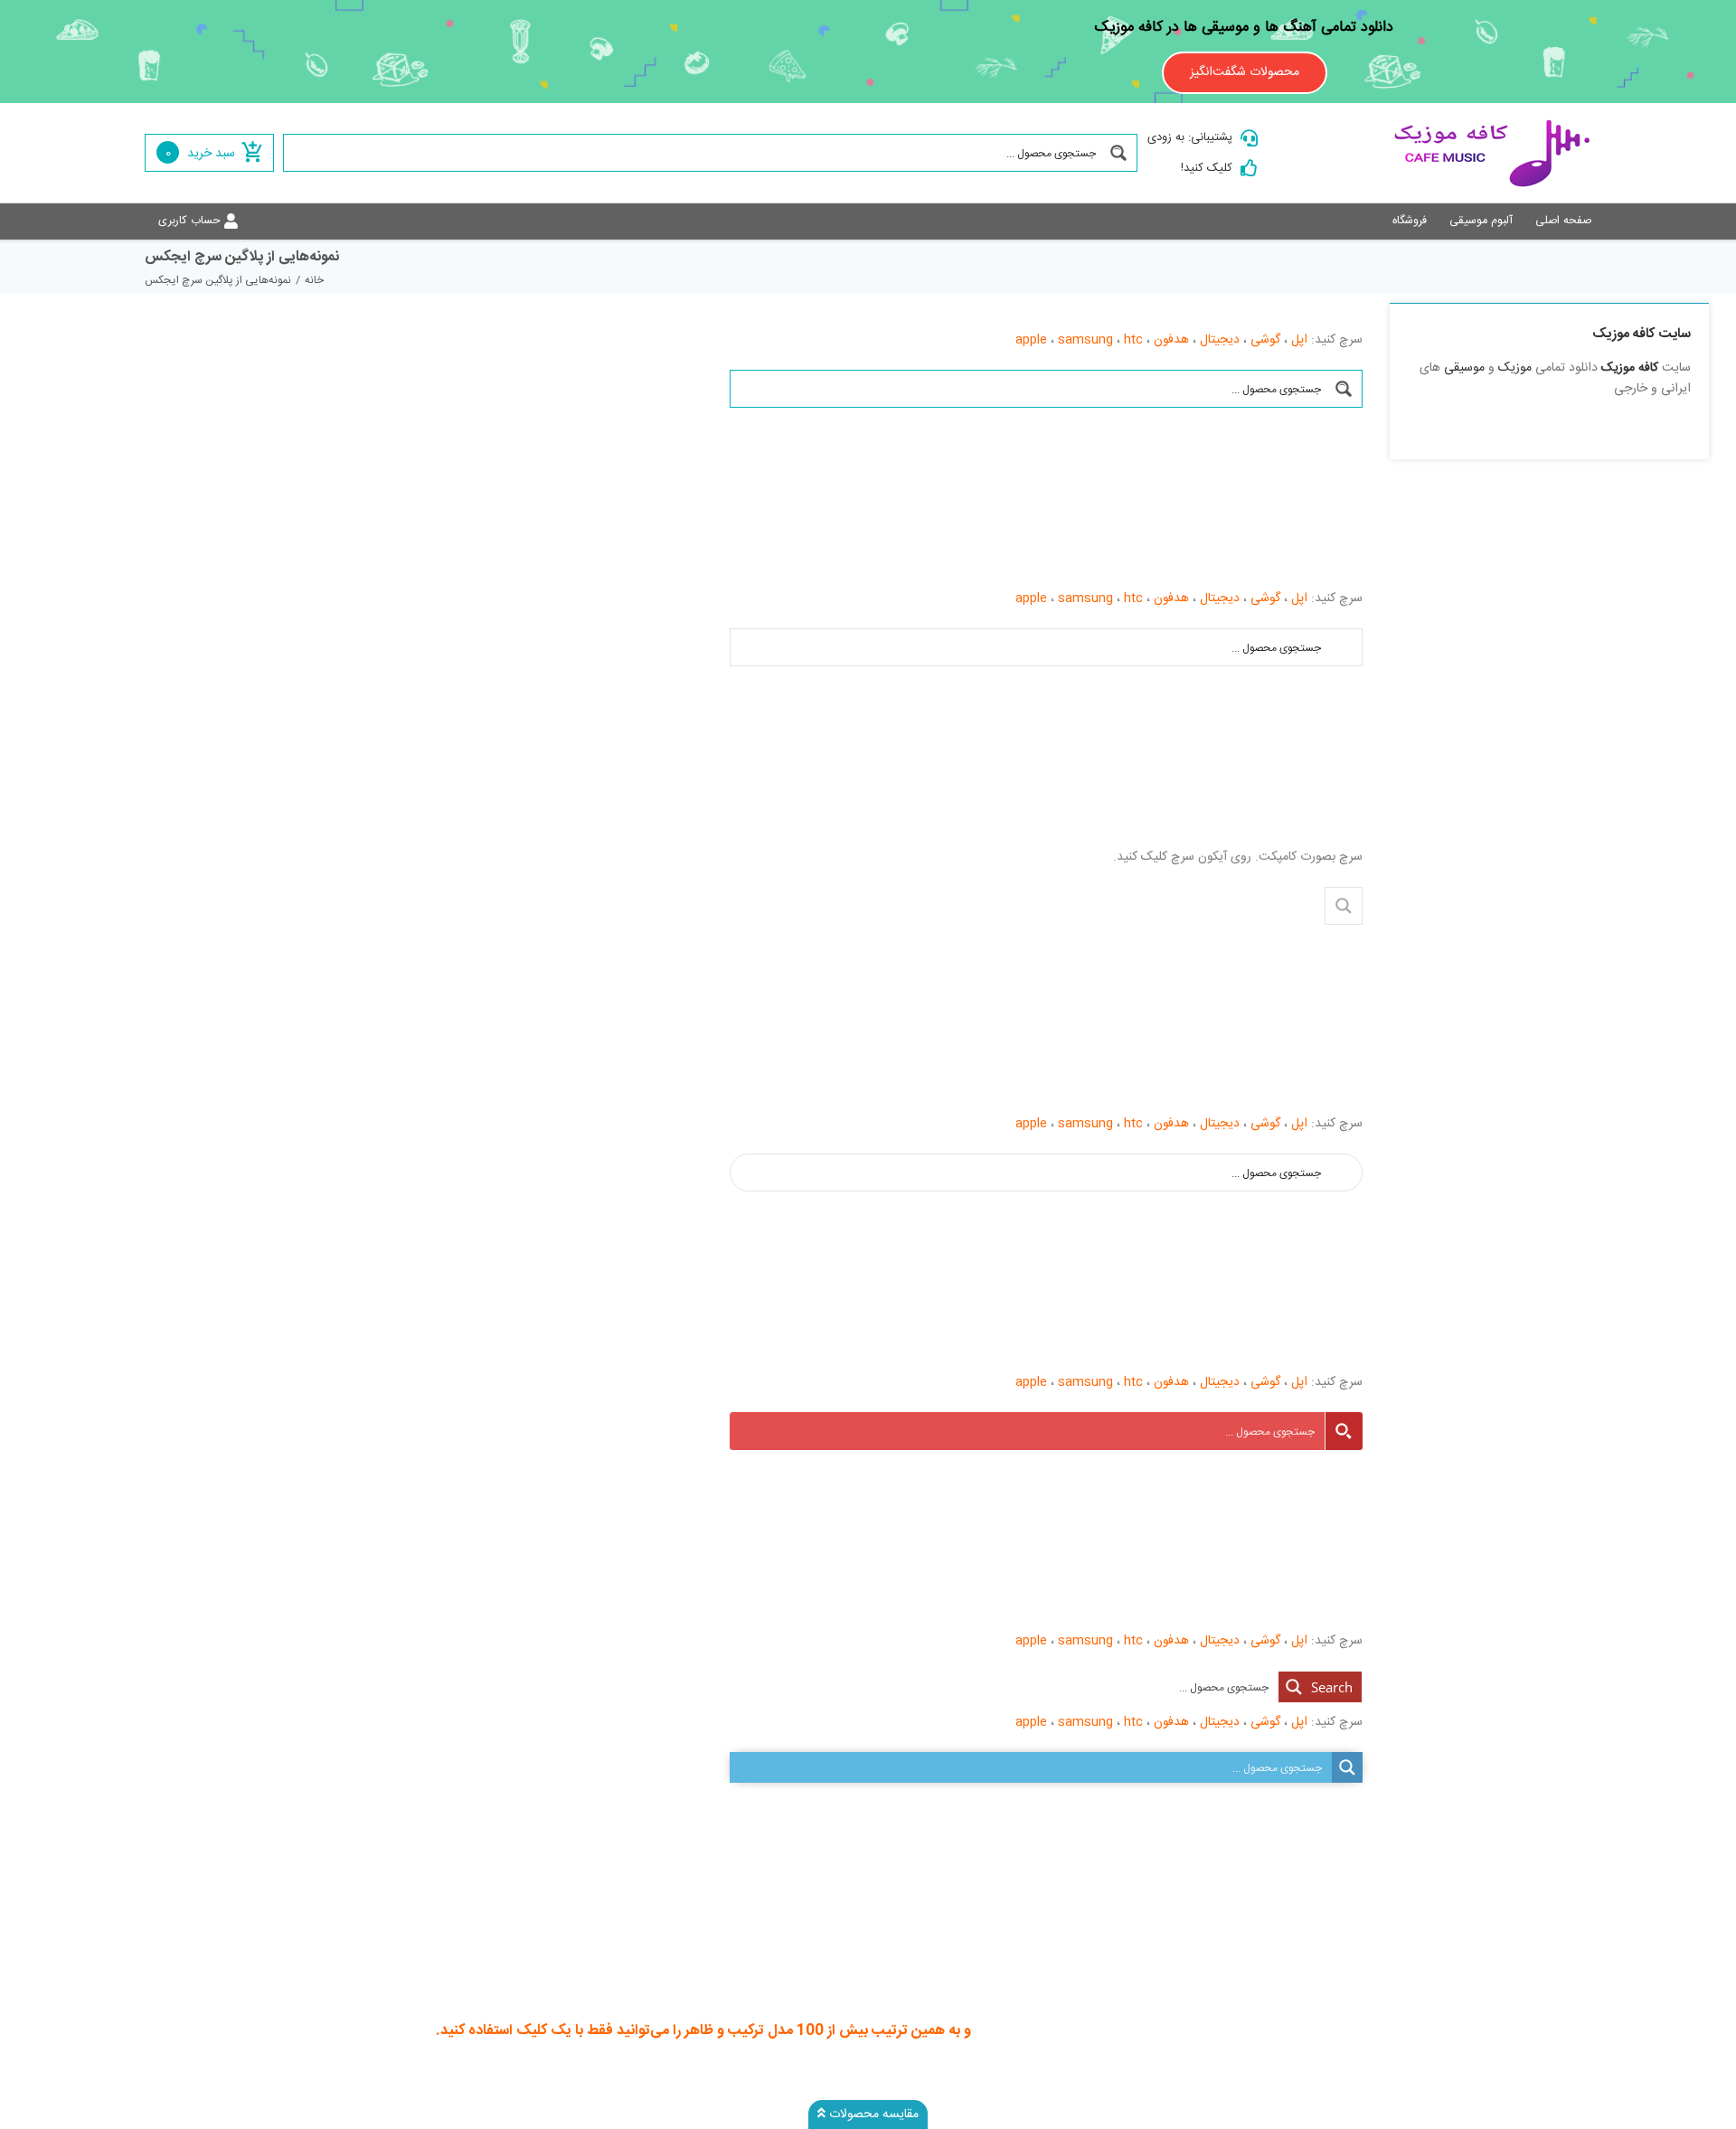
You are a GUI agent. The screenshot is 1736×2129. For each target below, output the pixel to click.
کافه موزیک (1630, 368)
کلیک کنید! (1207, 168)
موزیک (1515, 368)
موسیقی (1464, 368)
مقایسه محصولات (872, 2115)
